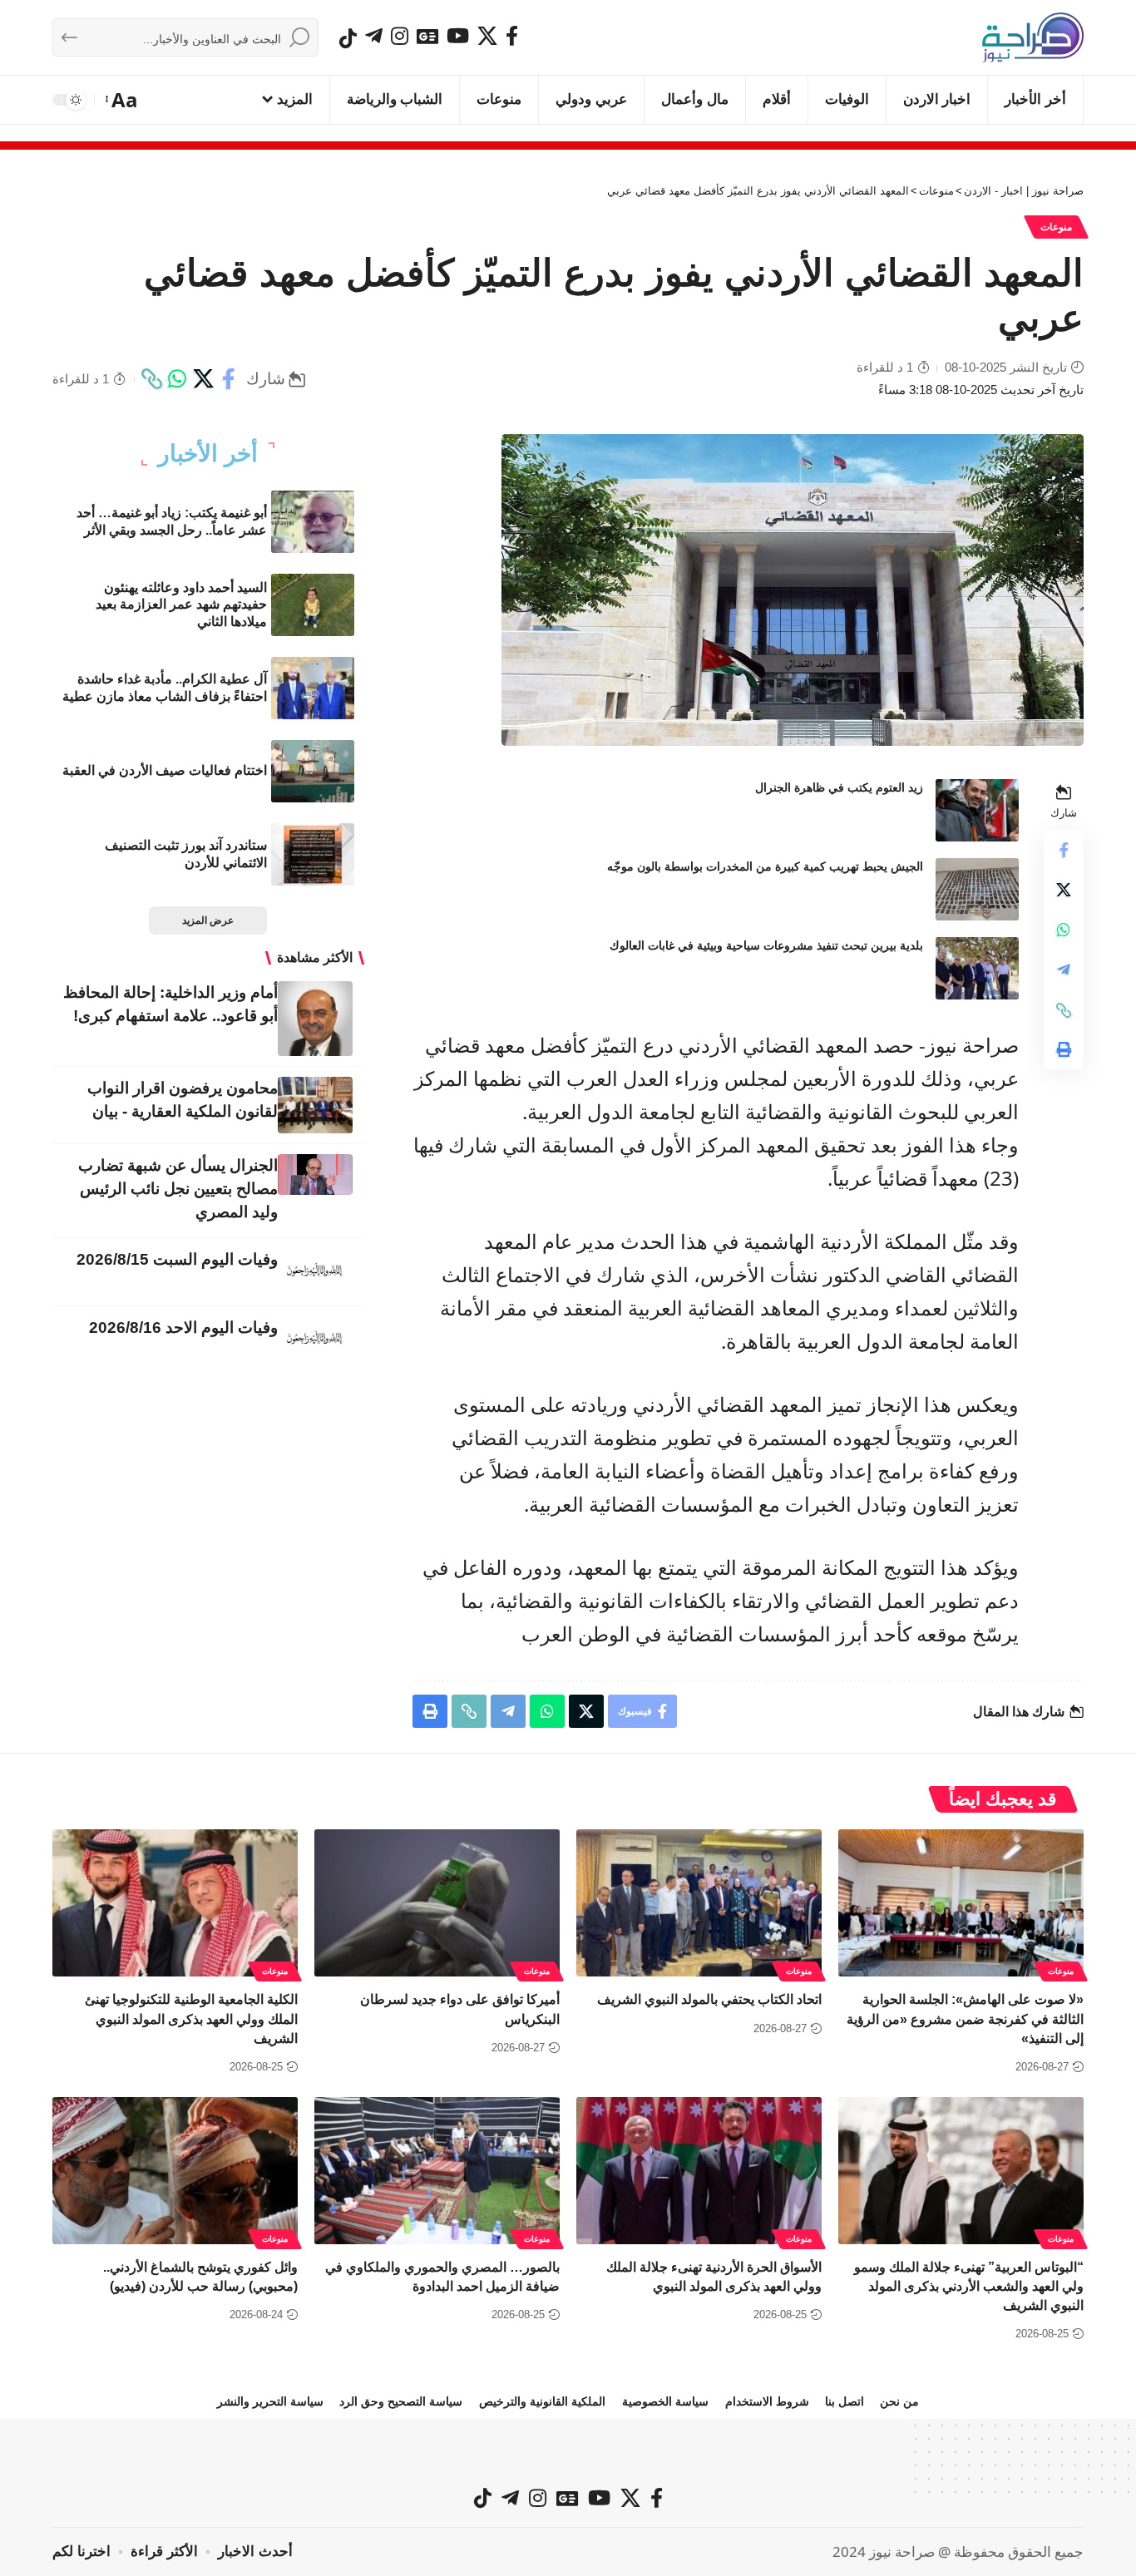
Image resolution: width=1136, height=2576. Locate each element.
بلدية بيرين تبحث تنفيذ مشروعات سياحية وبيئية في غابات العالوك (766, 945)
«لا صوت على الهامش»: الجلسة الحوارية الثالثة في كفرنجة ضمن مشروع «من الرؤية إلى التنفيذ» (965, 2018)
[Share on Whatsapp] (177, 379)
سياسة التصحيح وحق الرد (401, 2401)
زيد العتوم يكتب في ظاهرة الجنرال (839, 787)
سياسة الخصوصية (665, 2401)
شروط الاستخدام (767, 2401)
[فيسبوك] (512, 36)
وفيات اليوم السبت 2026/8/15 (177, 1259)
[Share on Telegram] (1064, 970)
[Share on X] (203, 379)
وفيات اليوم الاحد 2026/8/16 (183, 1327)
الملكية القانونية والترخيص (542, 2401)
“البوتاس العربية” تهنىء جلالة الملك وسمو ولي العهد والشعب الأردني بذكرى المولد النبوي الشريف (969, 2286)
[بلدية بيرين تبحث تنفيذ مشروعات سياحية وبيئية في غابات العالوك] (977, 968)
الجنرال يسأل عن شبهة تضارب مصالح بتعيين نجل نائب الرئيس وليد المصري (178, 1189)
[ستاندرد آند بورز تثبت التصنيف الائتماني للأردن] (313, 854)
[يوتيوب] (458, 36)
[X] (487, 36)
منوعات (1056, 227)
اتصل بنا (845, 2401)
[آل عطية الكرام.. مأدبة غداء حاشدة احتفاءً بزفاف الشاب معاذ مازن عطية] (313, 688)
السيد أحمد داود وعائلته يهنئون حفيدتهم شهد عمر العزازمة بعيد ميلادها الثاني (181, 605)
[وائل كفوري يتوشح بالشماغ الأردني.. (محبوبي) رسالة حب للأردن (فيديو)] (175, 2171)
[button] (123, 100)
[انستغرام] (400, 36)
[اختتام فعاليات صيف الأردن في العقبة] (313, 771)
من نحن (899, 2401)
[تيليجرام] (374, 36)
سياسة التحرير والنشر (270, 2401)
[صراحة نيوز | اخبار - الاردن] (1033, 37)
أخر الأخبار (208, 454)
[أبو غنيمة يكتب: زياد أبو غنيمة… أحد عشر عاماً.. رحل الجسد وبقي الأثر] (313, 522)
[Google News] (427, 36)
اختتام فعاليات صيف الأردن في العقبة (165, 770)
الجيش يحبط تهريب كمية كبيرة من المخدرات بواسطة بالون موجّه (765, 866)
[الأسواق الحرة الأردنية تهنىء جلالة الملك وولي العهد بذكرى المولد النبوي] (699, 2171)
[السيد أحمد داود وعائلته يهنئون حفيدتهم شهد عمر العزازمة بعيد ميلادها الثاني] (313, 605)
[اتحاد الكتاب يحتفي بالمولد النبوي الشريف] (699, 1903)
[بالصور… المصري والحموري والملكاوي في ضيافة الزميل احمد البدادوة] (437, 2171)
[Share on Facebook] (229, 379)
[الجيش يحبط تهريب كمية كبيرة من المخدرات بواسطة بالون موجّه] (977, 889)
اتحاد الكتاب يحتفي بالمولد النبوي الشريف (709, 1999)
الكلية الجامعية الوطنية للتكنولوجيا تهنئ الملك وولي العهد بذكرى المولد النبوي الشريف (191, 2018)
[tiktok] (348, 38)
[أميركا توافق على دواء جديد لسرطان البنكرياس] (437, 1903)
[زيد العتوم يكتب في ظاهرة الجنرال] (977, 810)
